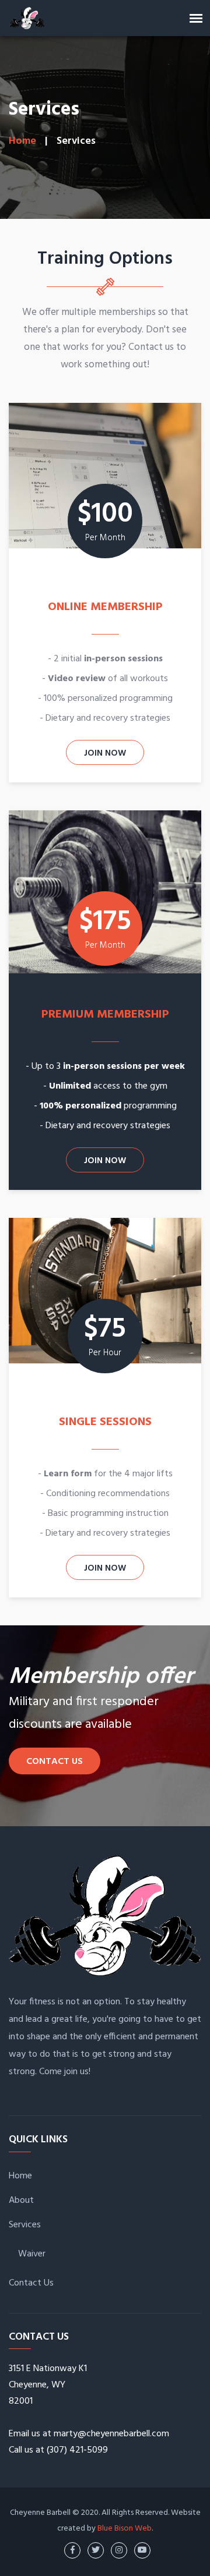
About (21, 2201)
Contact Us (55, 1762)
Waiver (32, 2254)
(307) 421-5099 (77, 2450)
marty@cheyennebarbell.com (111, 2434)
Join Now (105, 753)
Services (25, 2225)
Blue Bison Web (125, 2529)
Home (22, 141)
